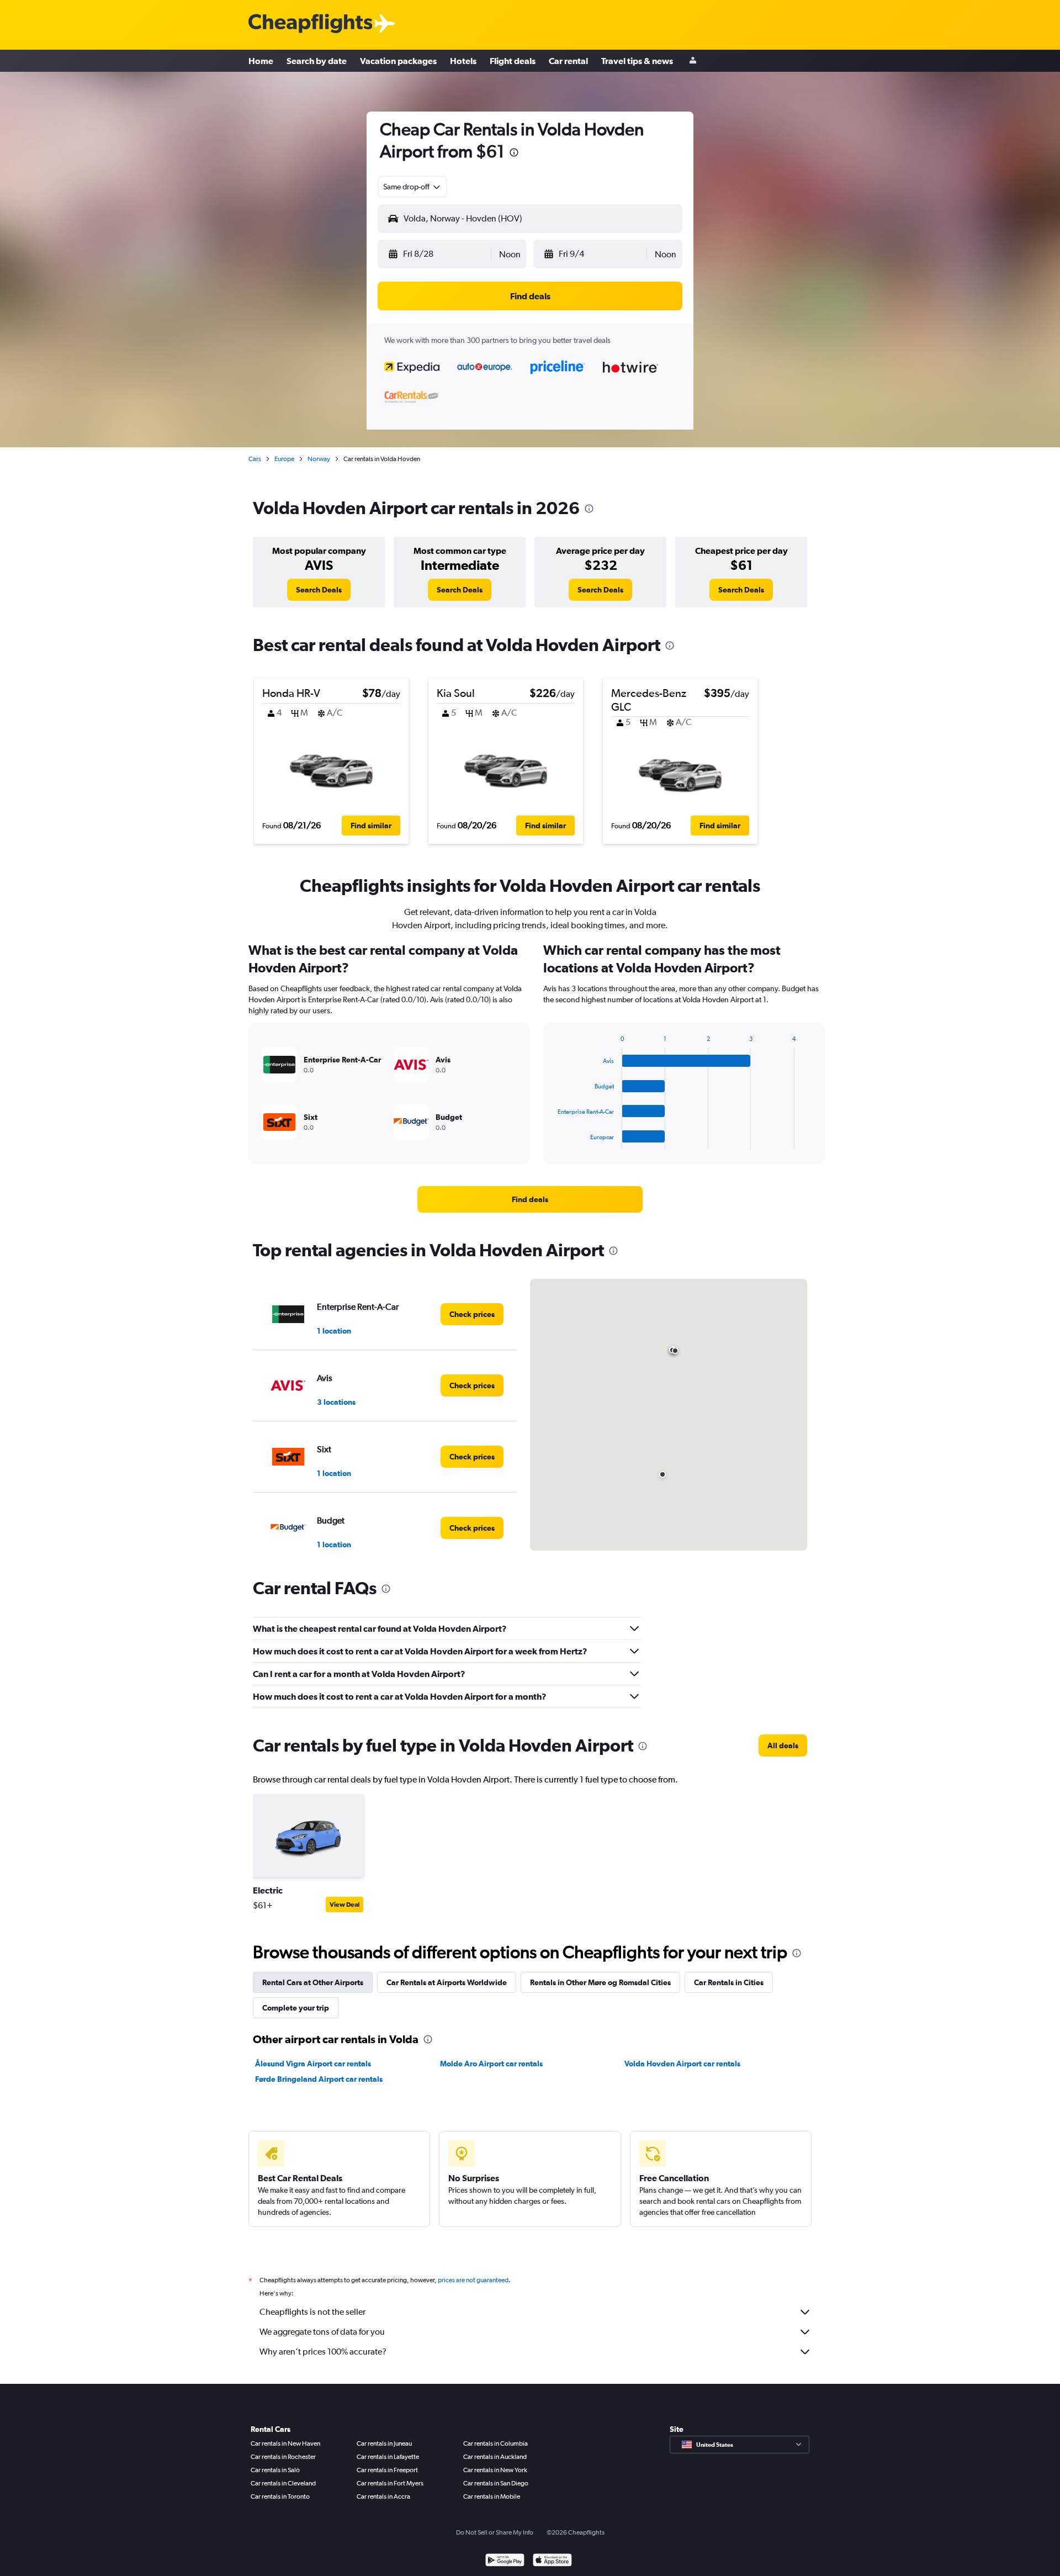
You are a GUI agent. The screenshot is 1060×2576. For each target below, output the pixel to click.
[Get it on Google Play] (505, 2561)
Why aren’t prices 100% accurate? (323, 2352)
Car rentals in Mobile (492, 2496)
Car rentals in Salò (275, 2470)
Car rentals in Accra (383, 2496)
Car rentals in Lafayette (388, 2457)
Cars (255, 459)
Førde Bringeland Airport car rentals (319, 2079)
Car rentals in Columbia (495, 2443)
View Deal (344, 1905)
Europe (284, 459)
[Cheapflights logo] (310, 24)
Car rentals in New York (495, 2470)
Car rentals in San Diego (496, 2483)
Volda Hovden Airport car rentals (682, 2064)
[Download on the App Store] (552, 2561)
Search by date (317, 61)
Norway (319, 459)
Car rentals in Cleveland (283, 2483)
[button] (514, 154)
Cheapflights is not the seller (312, 2312)
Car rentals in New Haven (285, 2443)
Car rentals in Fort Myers (390, 2483)
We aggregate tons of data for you (322, 2332)
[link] (319, 590)
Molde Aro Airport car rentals (491, 2064)
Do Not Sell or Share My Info (495, 2532)
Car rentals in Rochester (283, 2457)
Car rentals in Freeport (387, 2470)
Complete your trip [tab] (296, 2008)
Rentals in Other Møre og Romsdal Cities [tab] (600, 1982)
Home (261, 61)
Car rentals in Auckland (495, 2457)
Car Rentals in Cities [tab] (729, 1982)
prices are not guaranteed (473, 2280)
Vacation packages (398, 61)
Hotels (463, 61)
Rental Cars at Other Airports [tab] (313, 1982)
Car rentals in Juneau (384, 2443)
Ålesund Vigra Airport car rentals (313, 2064)
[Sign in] (693, 61)
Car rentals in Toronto (280, 2496)
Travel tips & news (637, 61)
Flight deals (513, 61)
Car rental (568, 61)
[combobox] (412, 187)
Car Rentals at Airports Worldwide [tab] (447, 1982)
